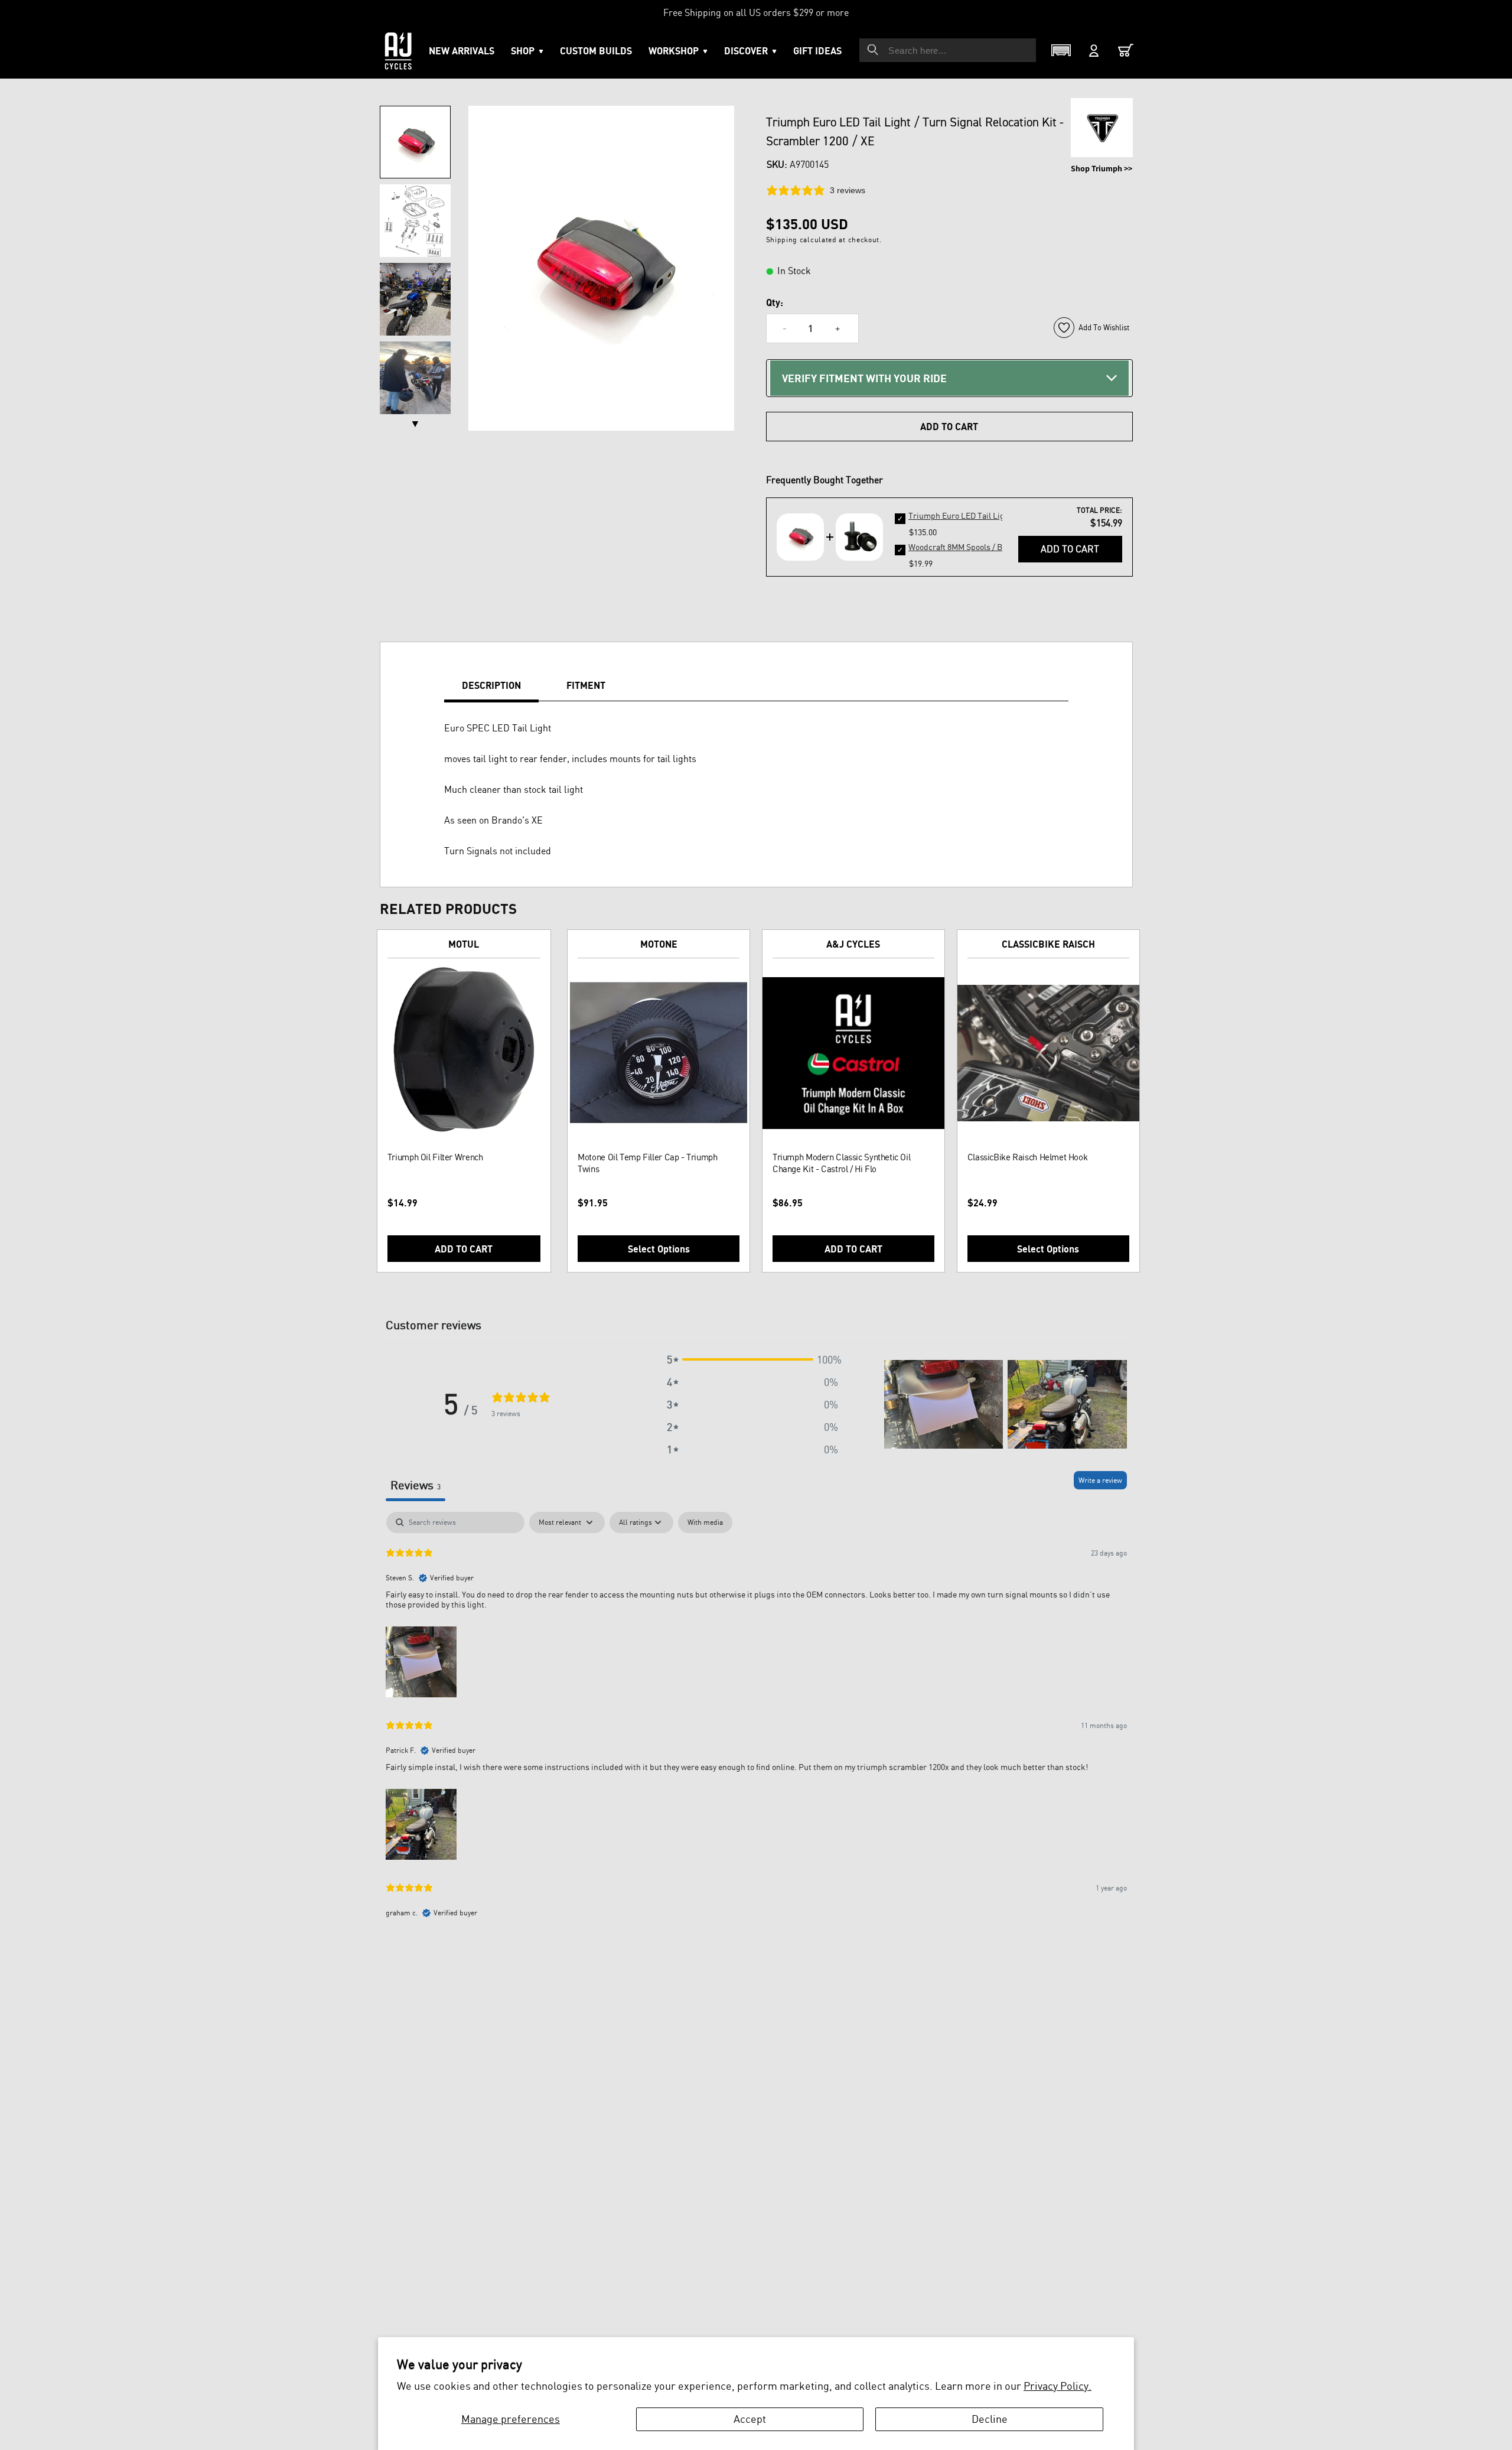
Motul (464, 944)
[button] (678, 51)
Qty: (775, 302)
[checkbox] (705, 1522)
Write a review (1100, 1480)
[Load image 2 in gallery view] (415, 221)
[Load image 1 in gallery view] (415, 142)
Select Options (659, 1249)
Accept (750, 2419)
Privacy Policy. (1058, 2386)
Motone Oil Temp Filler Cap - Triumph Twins (647, 1163)
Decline (990, 2419)
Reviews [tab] (416, 1485)
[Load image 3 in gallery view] (415, 299)
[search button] (873, 50)
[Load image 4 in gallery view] (415, 378)
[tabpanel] (756, 1721)
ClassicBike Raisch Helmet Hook (1028, 1157)
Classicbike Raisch (1048, 944)
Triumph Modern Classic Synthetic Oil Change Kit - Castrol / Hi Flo (841, 1163)
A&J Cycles (853, 944)
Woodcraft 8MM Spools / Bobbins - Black (982, 547)
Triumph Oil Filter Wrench (435, 1157)
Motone (659, 944)
